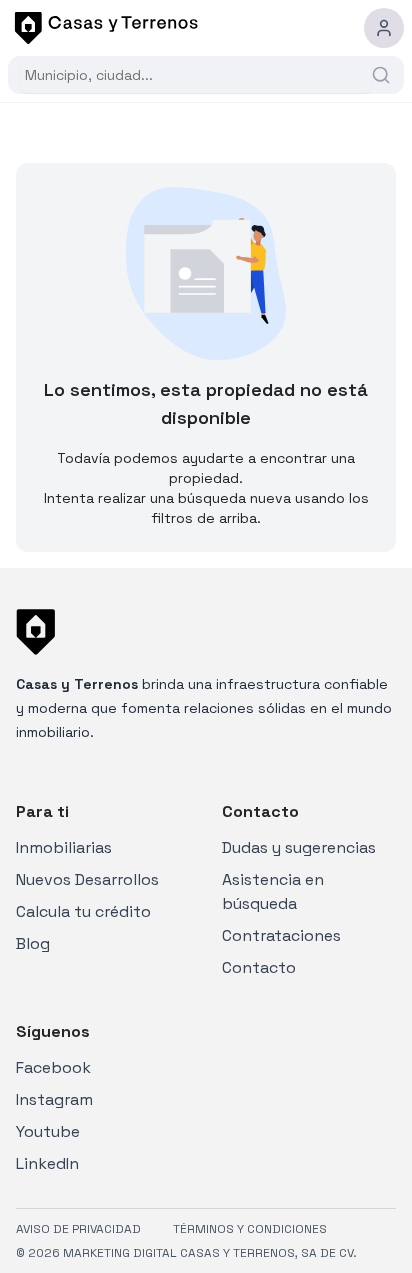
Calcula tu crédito (83, 911)
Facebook (53, 1067)
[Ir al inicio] (103, 28)
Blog (33, 943)
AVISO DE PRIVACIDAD (78, 1229)
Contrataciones (281, 935)
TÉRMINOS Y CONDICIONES (250, 1229)
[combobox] (196, 75)
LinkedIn (47, 1163)
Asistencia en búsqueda (273, 891)
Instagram (54, 1099)
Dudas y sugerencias (299, 847)
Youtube (48, 1131)
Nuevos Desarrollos (87, 879)
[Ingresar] (384, 28)
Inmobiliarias (64, 847)
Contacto (259, 967)
